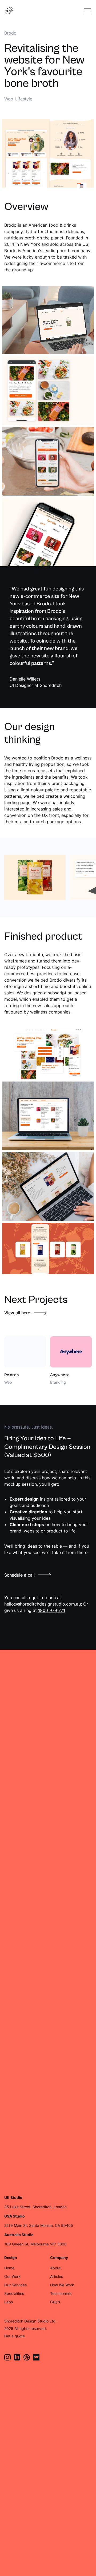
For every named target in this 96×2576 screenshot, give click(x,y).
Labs (9, 2302)
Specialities (14, 2293)
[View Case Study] (25, 1361)
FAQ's (55, 2302)
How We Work (62, 2285)
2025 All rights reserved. (26, 2328)
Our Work (12, 2276)
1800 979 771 (52, 1610)
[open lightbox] (35, 877)
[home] (9, 11)
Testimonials (61, 2293)
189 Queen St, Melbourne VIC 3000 (35, 2244)
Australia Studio (19, 2235)
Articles (57, 2276)
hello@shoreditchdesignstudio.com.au (43, 1604)
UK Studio (13, 2198)
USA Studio (15, 2216)
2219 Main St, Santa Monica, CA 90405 (39, 2225)
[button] (87, 11)
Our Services (15, 2285)
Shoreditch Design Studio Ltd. (30, 2321)
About (55, 2268)
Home (9, 2268)
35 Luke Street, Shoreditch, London (35, 2207)
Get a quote (15, 2336)
